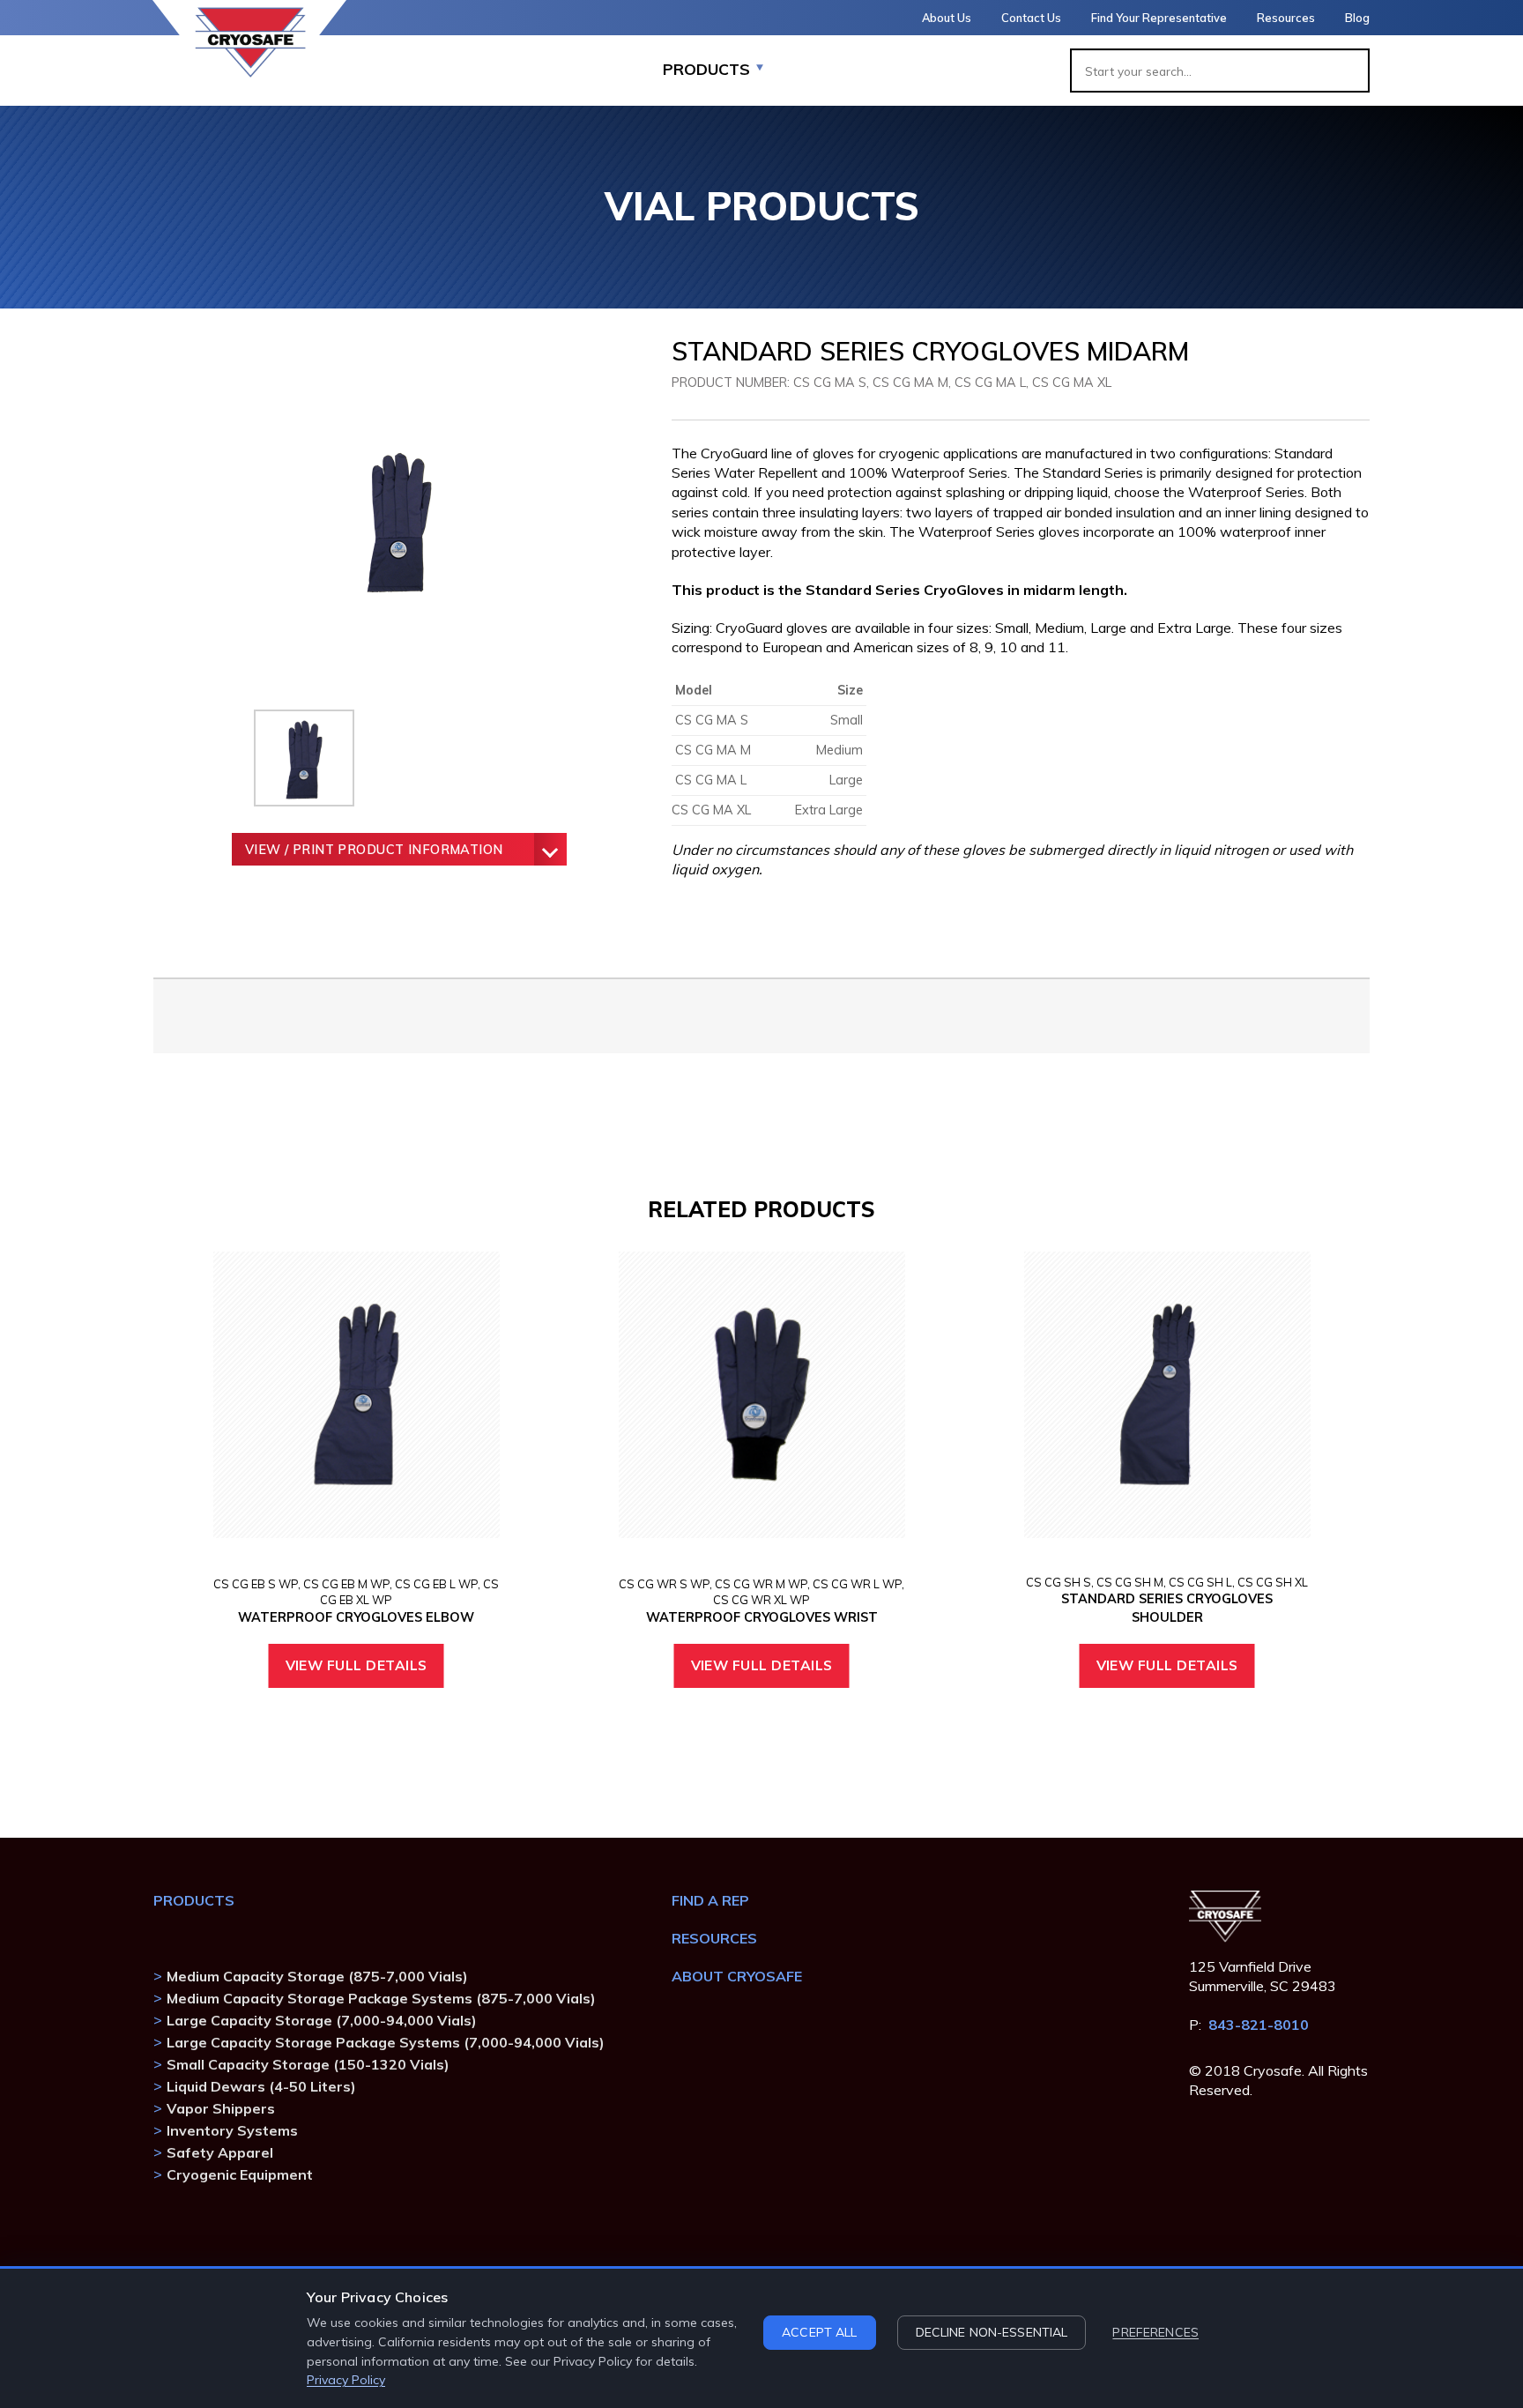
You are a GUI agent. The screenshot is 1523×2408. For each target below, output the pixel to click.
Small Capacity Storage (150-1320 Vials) (308, 2064)
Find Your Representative (1159, 18)
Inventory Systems (232, 2130)
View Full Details (357, 1665)
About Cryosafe (737, 1976)
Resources (1286, 18)
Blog (1357, 18)
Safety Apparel (220, 2152)
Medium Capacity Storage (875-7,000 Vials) (317, 1976)
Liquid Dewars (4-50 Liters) (261, 2086)
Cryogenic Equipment (240, 2174)
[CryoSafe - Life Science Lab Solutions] (250, 42)
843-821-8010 (1259, 2025)
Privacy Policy (346, 2380)
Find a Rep (710, 1900)
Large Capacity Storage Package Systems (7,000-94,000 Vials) (386, 2042)
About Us (947, 18)
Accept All (819, 2332)
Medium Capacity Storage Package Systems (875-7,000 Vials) (381, 1998)
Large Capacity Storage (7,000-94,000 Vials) (322, 2020)
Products (194, 1900)
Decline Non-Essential (992, 2332)
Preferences (1155, 2332)
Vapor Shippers (221, 2108)
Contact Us (1031, 18)
